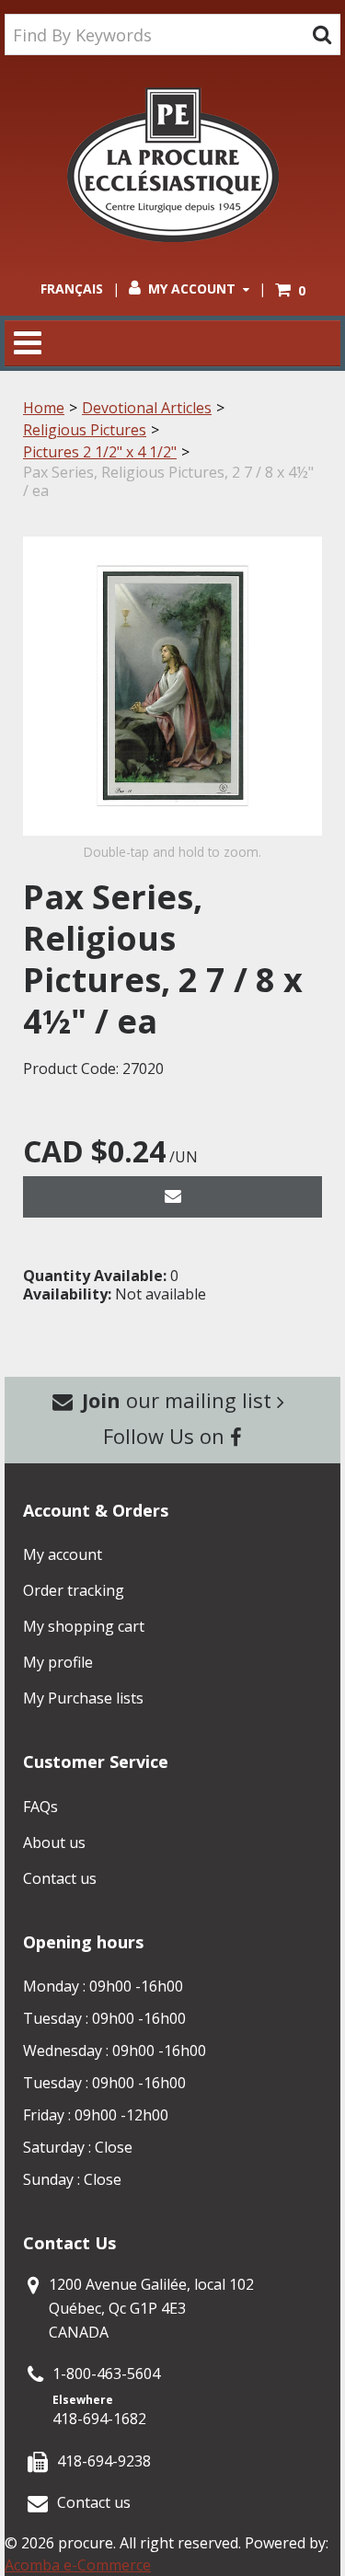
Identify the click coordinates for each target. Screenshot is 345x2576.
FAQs (40, 1807)
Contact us (60, 1878)
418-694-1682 (99, 2419)
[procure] (173, 165)
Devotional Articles (147, 408)
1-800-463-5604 (106, 2374)
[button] (290, 290)
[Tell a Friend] (172, 1197)
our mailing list (179, 1400)
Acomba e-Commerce (78, 2565)
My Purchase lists (83, 1698)
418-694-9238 (104, 2461)
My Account (192, 289)
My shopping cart (84, 1626)
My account (63, 1554)
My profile (58, 1662)
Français (72, 289)
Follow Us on (167, 1436)
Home (44, 408)
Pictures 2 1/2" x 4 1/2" (100, 452)
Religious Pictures (85, 430)
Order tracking (74, 1590)
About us (54, 1842)
